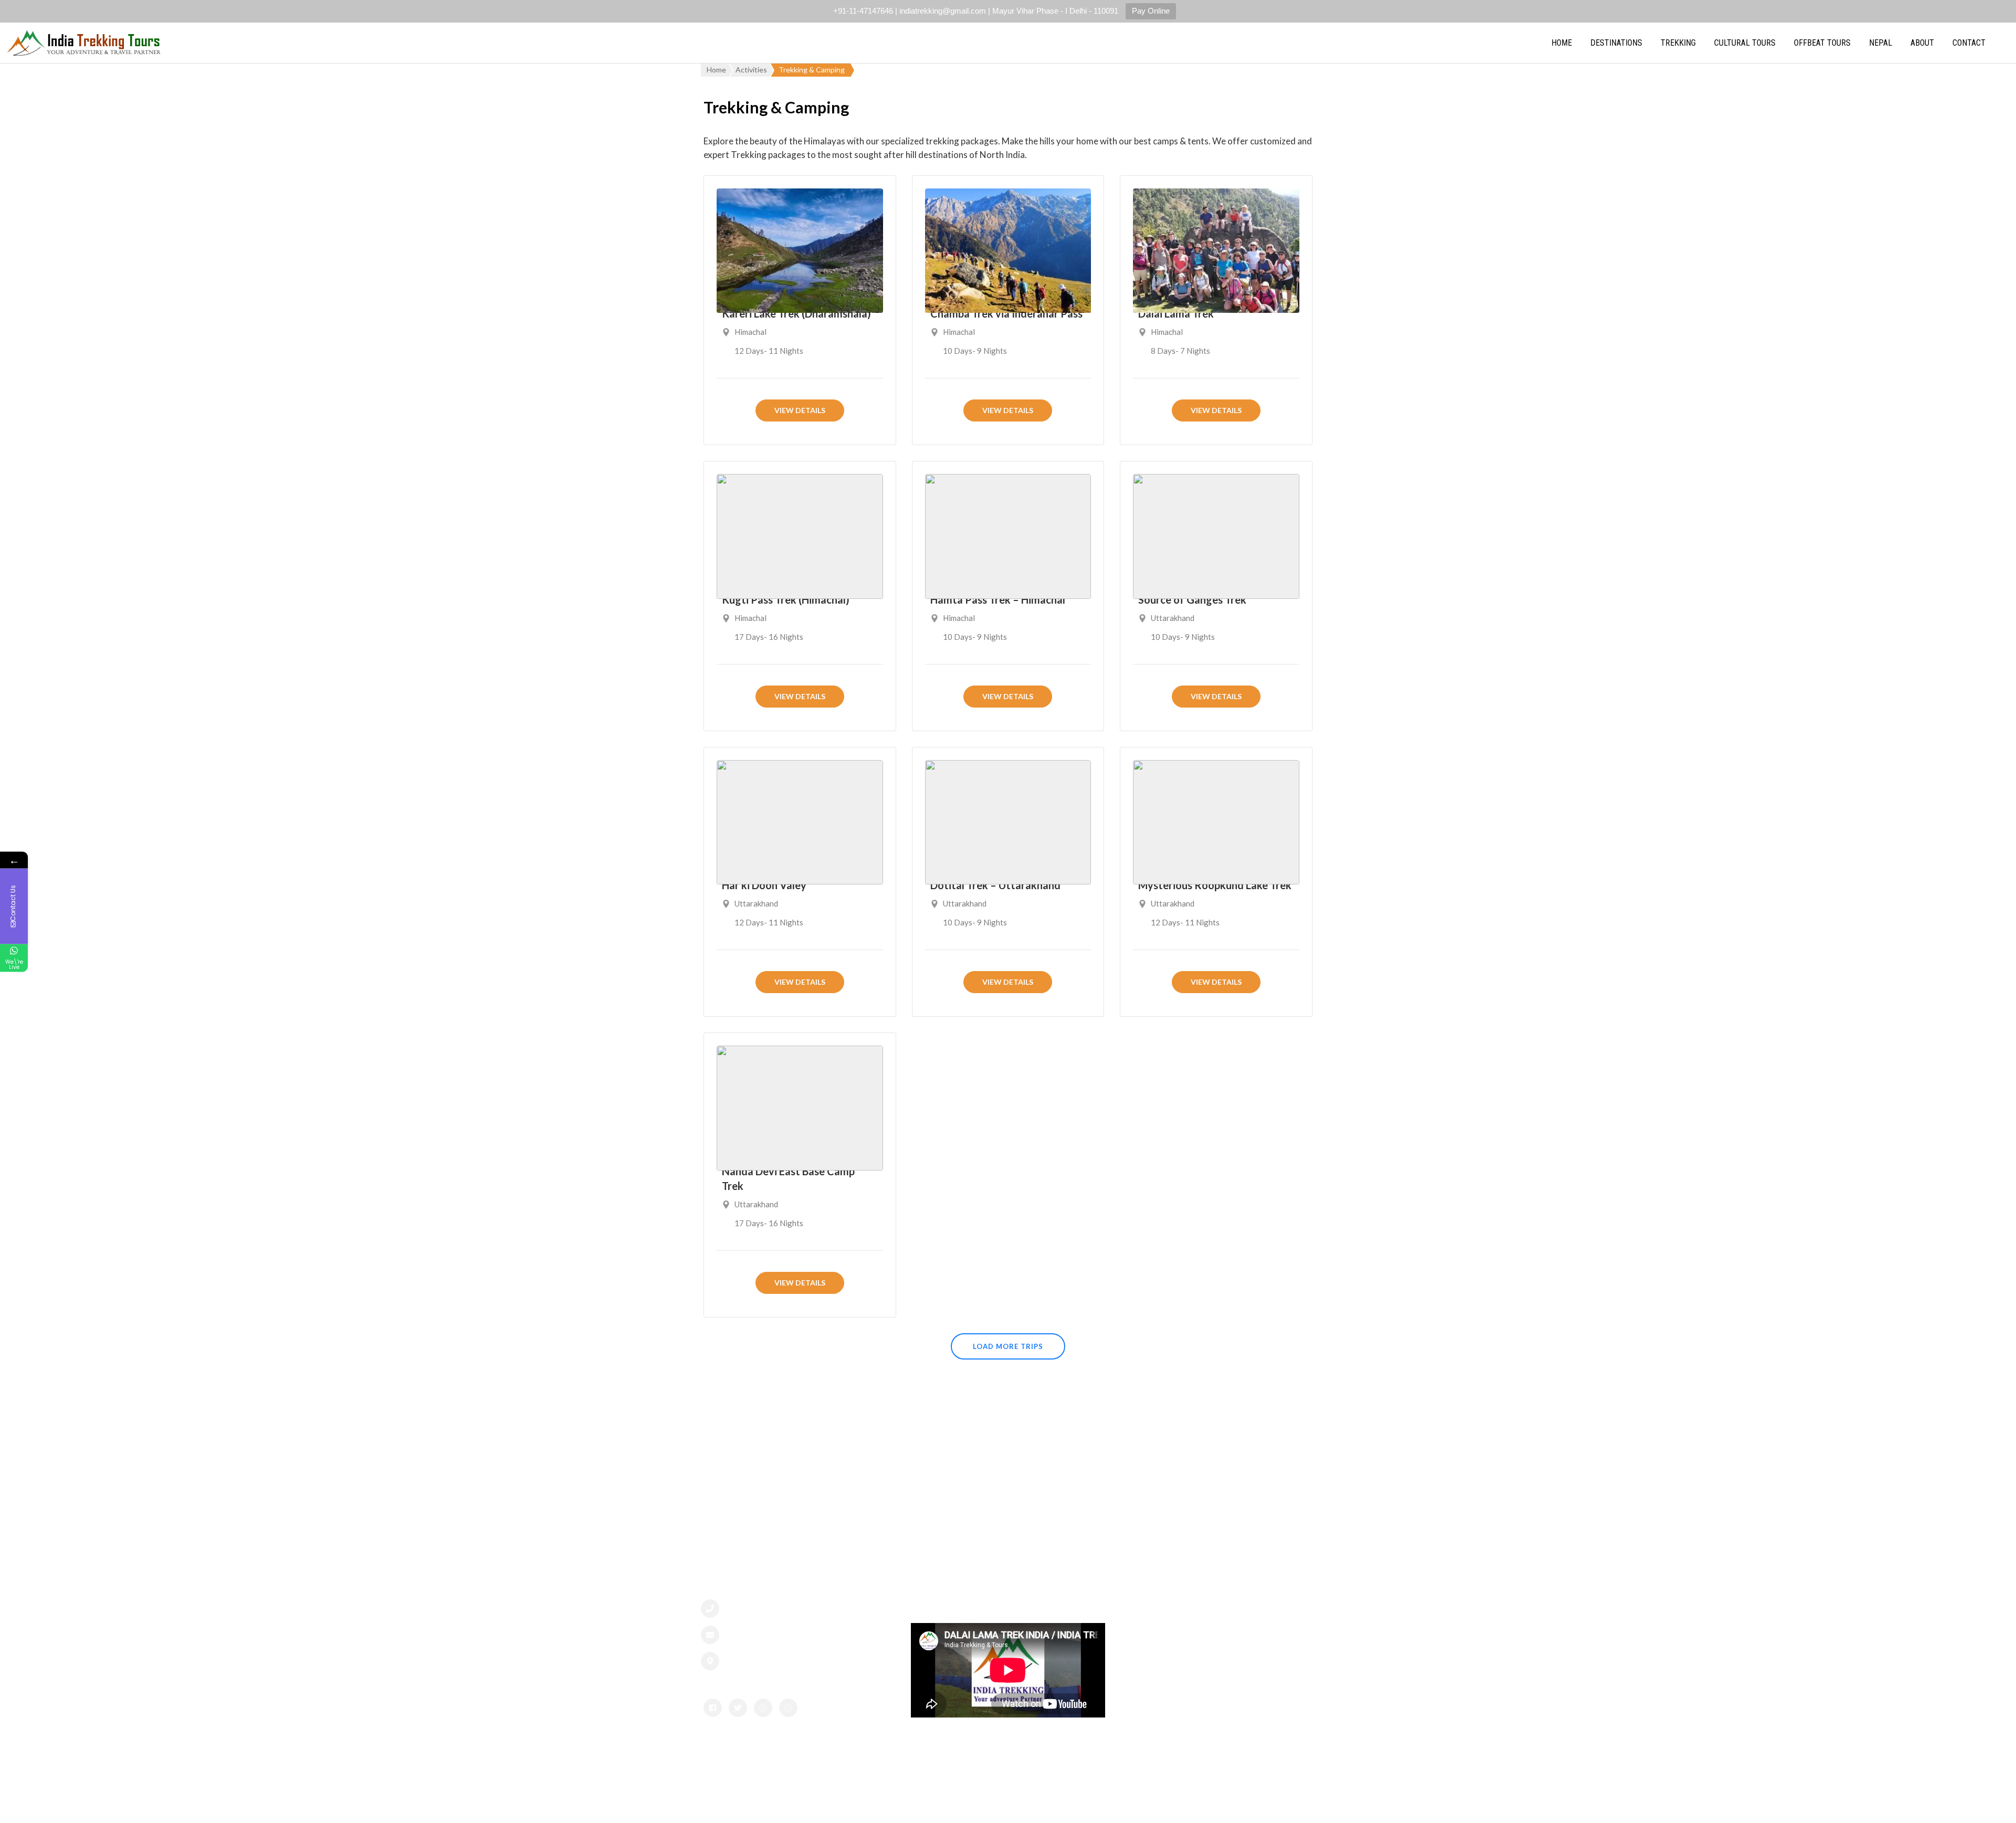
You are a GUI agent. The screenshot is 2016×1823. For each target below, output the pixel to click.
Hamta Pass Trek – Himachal (998, 599)
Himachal (750, 332)
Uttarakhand (1173, 618)
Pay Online (1151, 11)
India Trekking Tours (948, 1804)
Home (1562, 43)
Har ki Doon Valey (764, 885)
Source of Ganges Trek (1192, 599)
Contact (1969, 43)
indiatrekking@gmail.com (779, 1635)
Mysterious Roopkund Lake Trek (1215, 885)
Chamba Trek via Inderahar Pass (1006, 313)
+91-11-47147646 (765, 1609)
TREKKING (1678, 43)
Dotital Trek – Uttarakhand (995, 885)
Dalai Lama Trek (1176, 313)
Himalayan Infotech (1142, 1804)
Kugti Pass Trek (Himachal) (786, 599)
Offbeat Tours (1822, 43)
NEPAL (1881, 43)
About (1922, 43)
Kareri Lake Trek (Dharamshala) (796, 313)
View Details (800, 410)
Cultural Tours (1745, 43)
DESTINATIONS (1616, 43)
